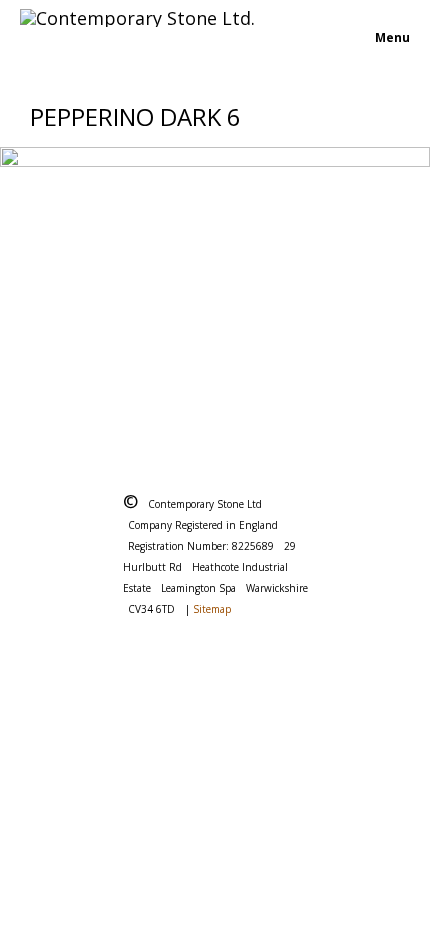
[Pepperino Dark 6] (215, 289)
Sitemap (212, 609)
